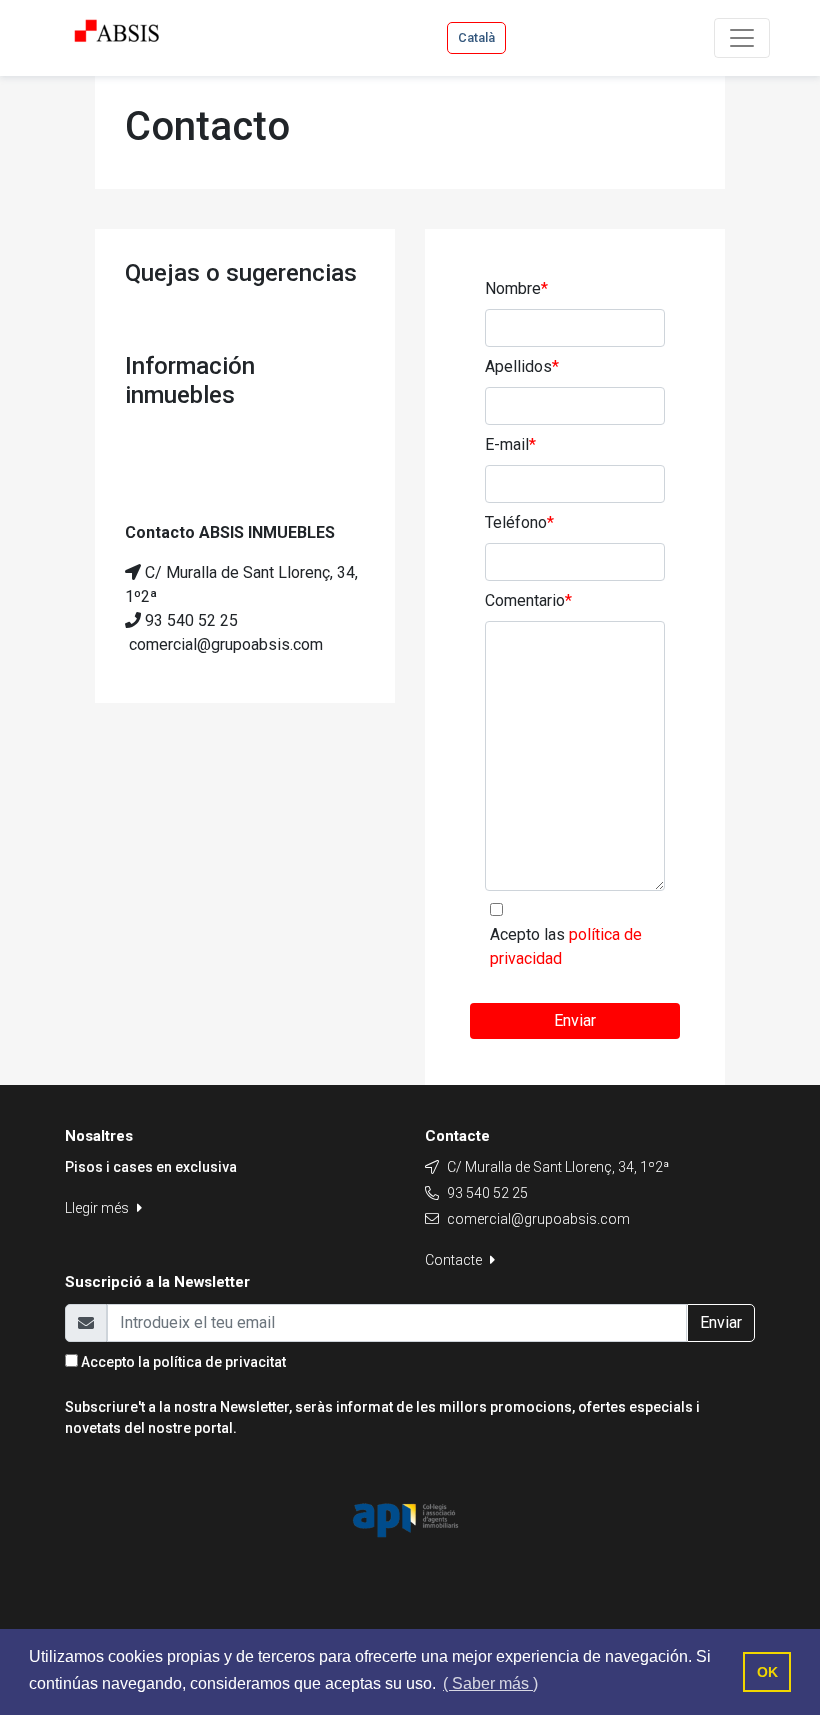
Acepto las (566, 946)
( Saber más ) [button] (490, 1683)
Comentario (528, 600)
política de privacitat (219, 1362)
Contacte (455, 1260)
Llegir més (98, 1208)
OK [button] (767, 1672)
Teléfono (519, 522)
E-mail (510, 444)
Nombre (516, 288)
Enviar (575, 1020)
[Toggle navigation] (742, 38)
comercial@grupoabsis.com (538, 1219)
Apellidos (522, 366)
